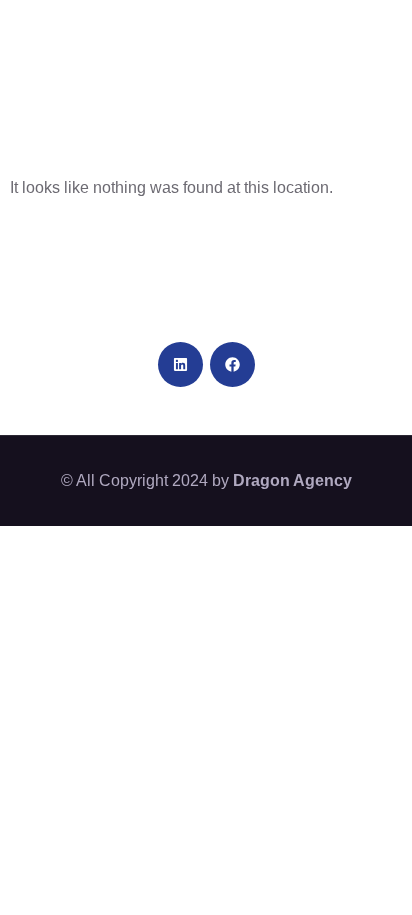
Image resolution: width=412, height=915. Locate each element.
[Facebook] (232, 364)
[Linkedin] (180, 364)
